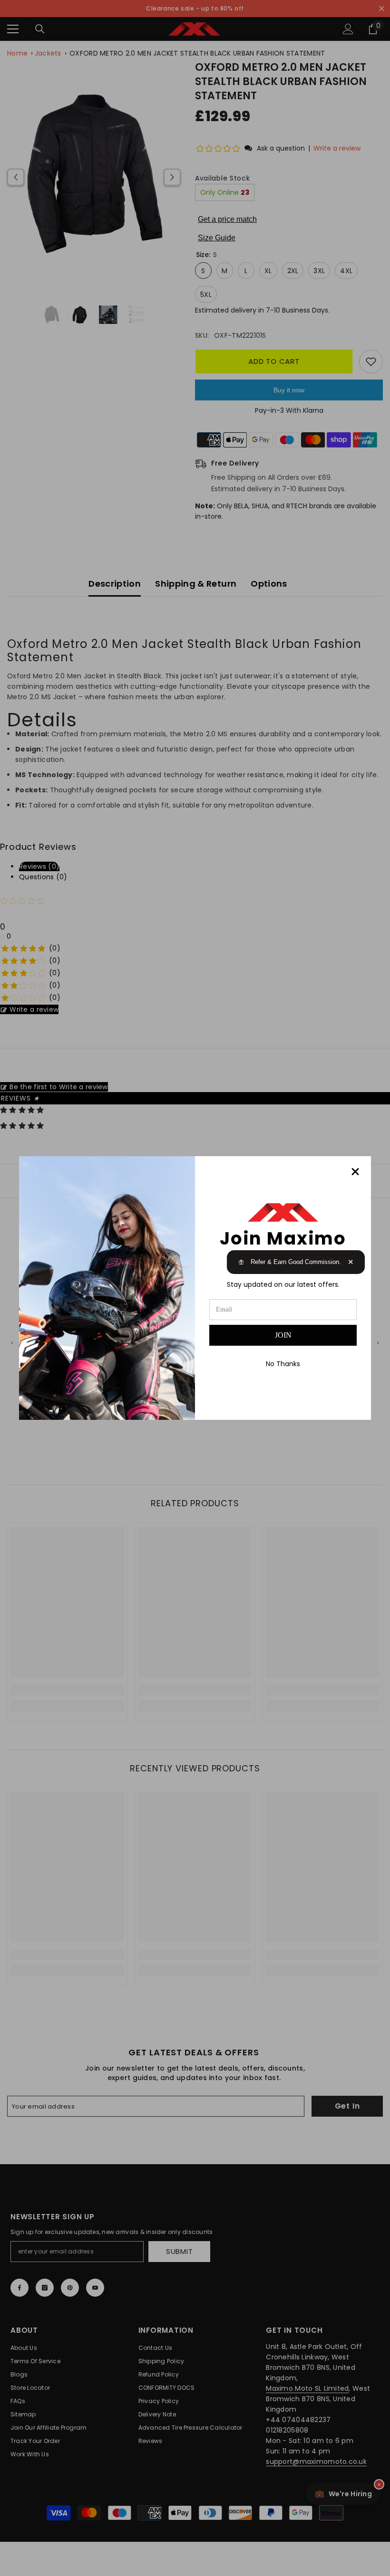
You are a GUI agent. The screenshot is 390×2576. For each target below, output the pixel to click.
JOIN (283, 1335)
